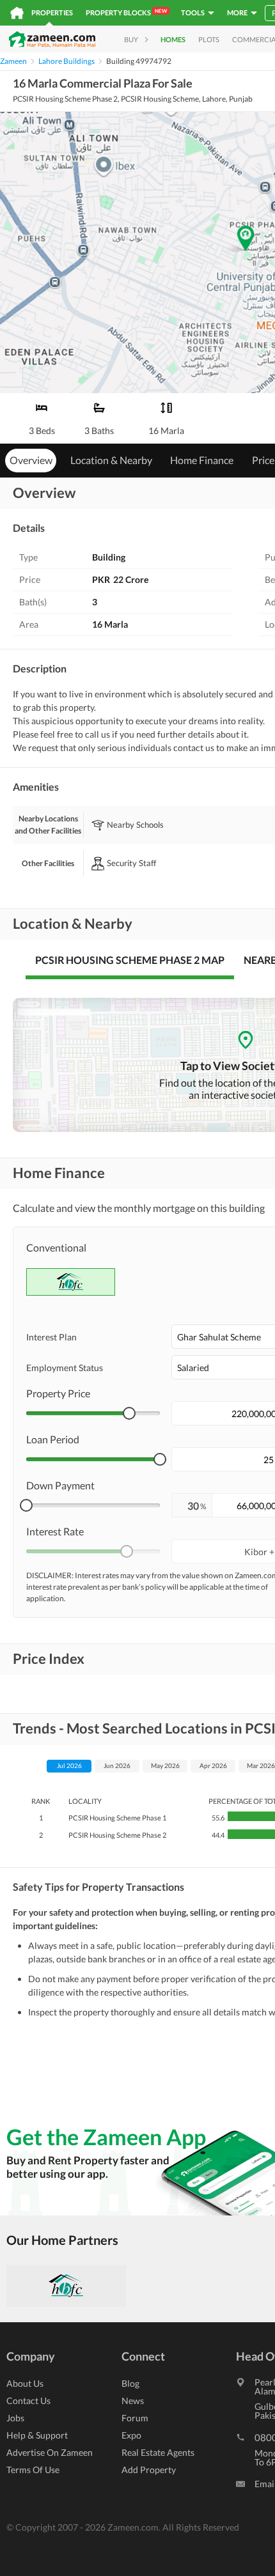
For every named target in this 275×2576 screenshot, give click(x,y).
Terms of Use (33, 2470)
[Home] (17, 13)
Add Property (149, 2470)
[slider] (129, 1413)
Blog (130, 2383)
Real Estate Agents (158, 2452)
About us (25, 2383)
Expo (131, 2435)
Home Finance (202, 460)
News (133, 2401)
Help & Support (37, 2435)
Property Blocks (126, 12)
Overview (31, 460)
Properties (52, 12)
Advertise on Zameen (50, 2452)
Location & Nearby (111, 460)
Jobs (15, 2418)
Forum (135, 2418)
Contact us (28, 2401)
